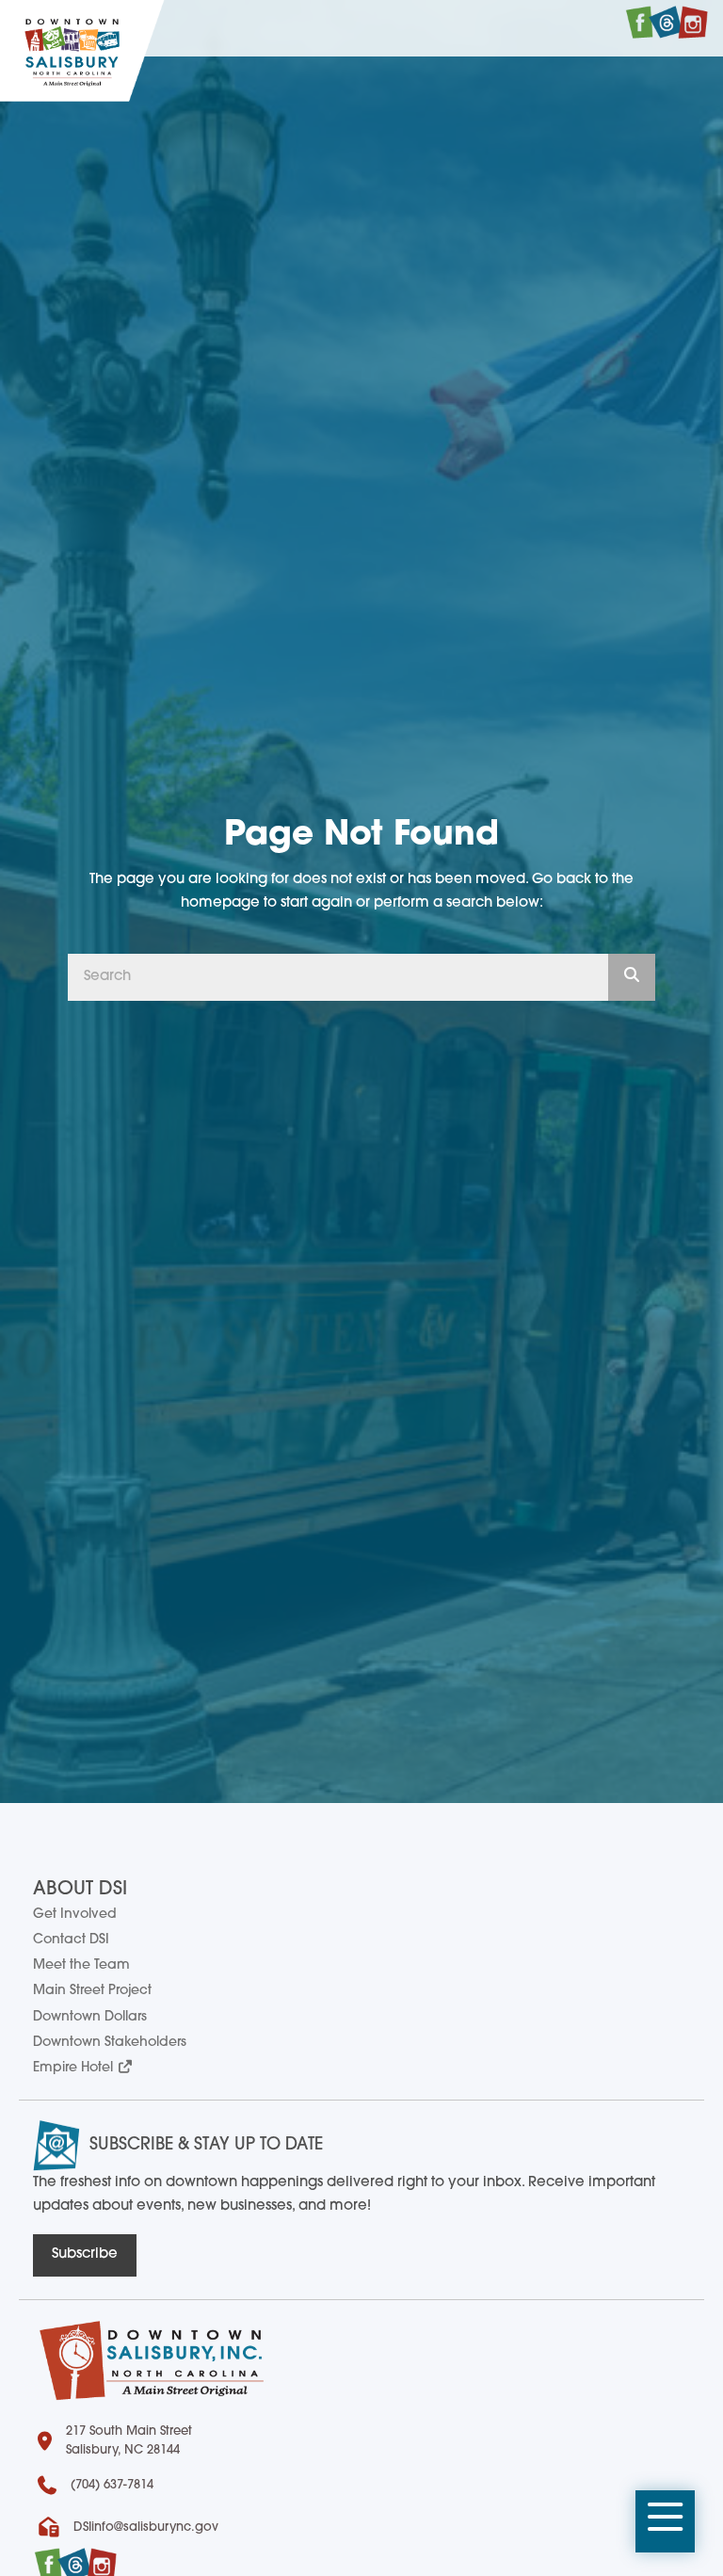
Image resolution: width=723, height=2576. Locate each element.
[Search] (632, 977)
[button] (665, 2522)
